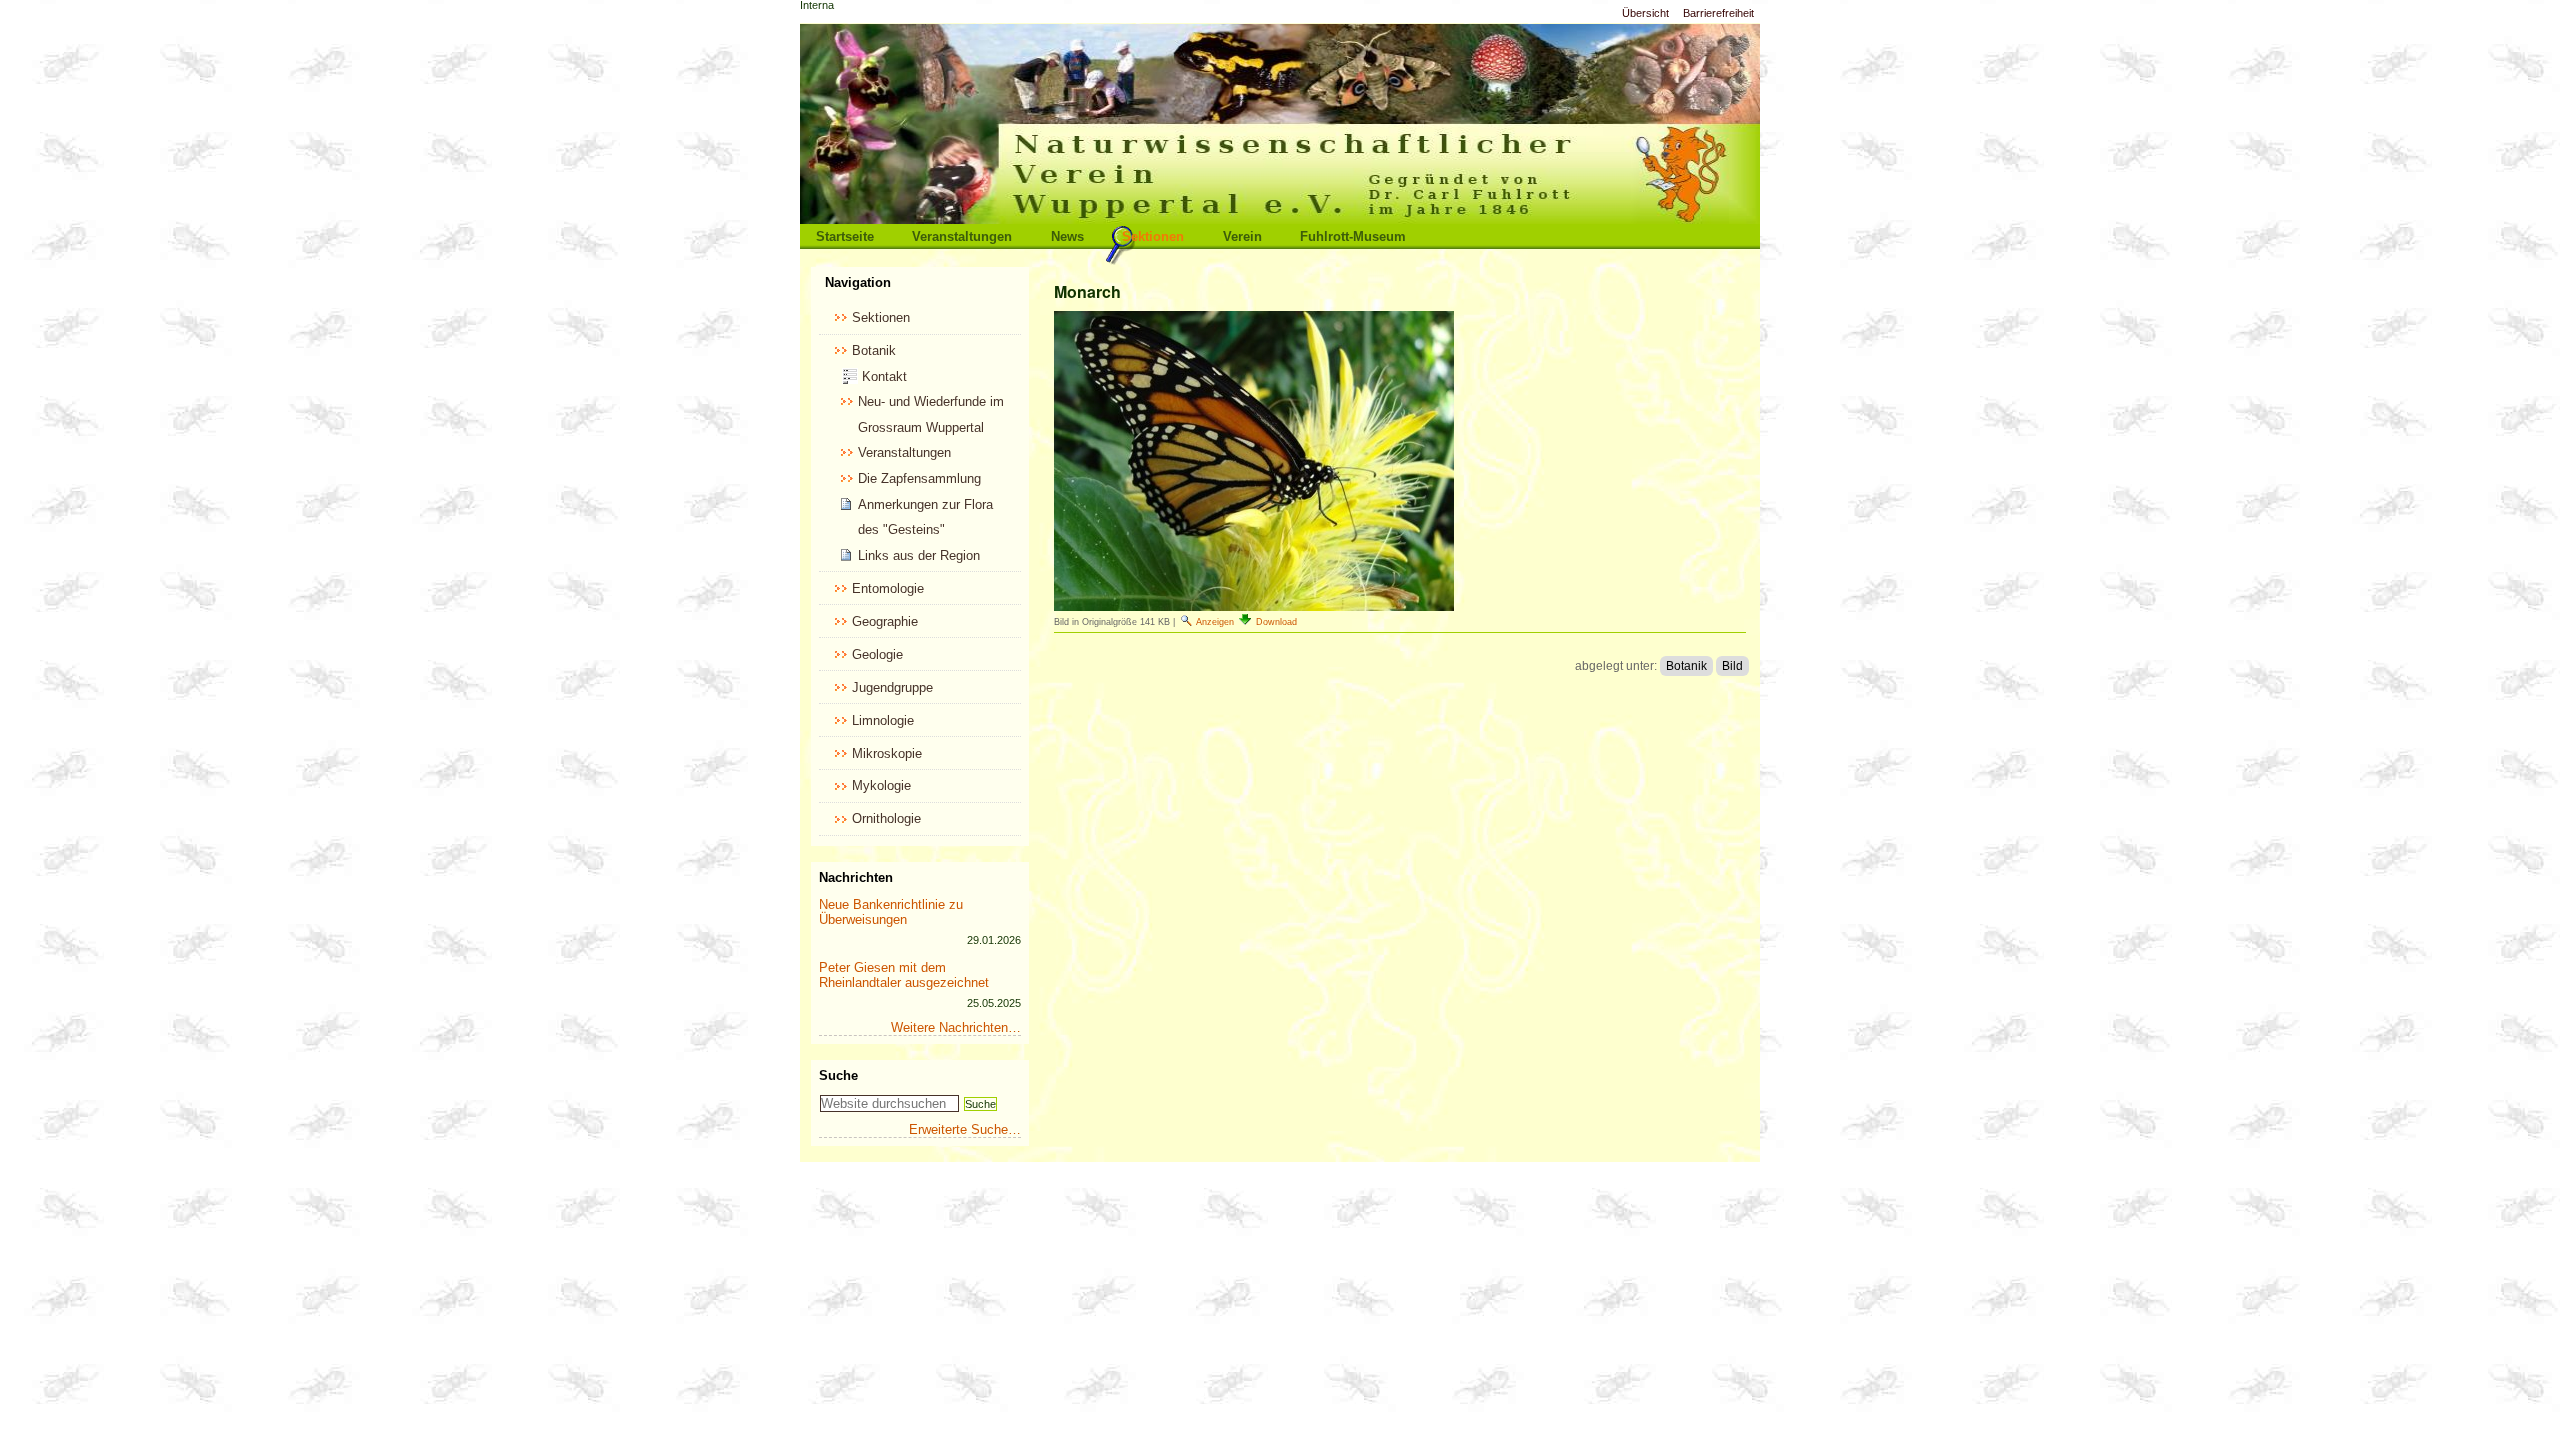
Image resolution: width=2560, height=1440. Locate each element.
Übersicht (1645, 13)
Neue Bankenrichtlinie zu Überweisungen (891, 912)
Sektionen (1153, 236)
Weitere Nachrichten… (956, 1027)
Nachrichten (856, 877)
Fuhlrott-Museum (1353, 236)
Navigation (858, 282)
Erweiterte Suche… (965, 1129)
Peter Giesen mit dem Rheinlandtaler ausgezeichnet (904, 975)
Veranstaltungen (962, 236)
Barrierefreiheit (1718, 13)
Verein (1242, 236)
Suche (838, 1075)
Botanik (1686, 666)
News (1067, 236)
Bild (1732, 666)
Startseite (845, 236)
